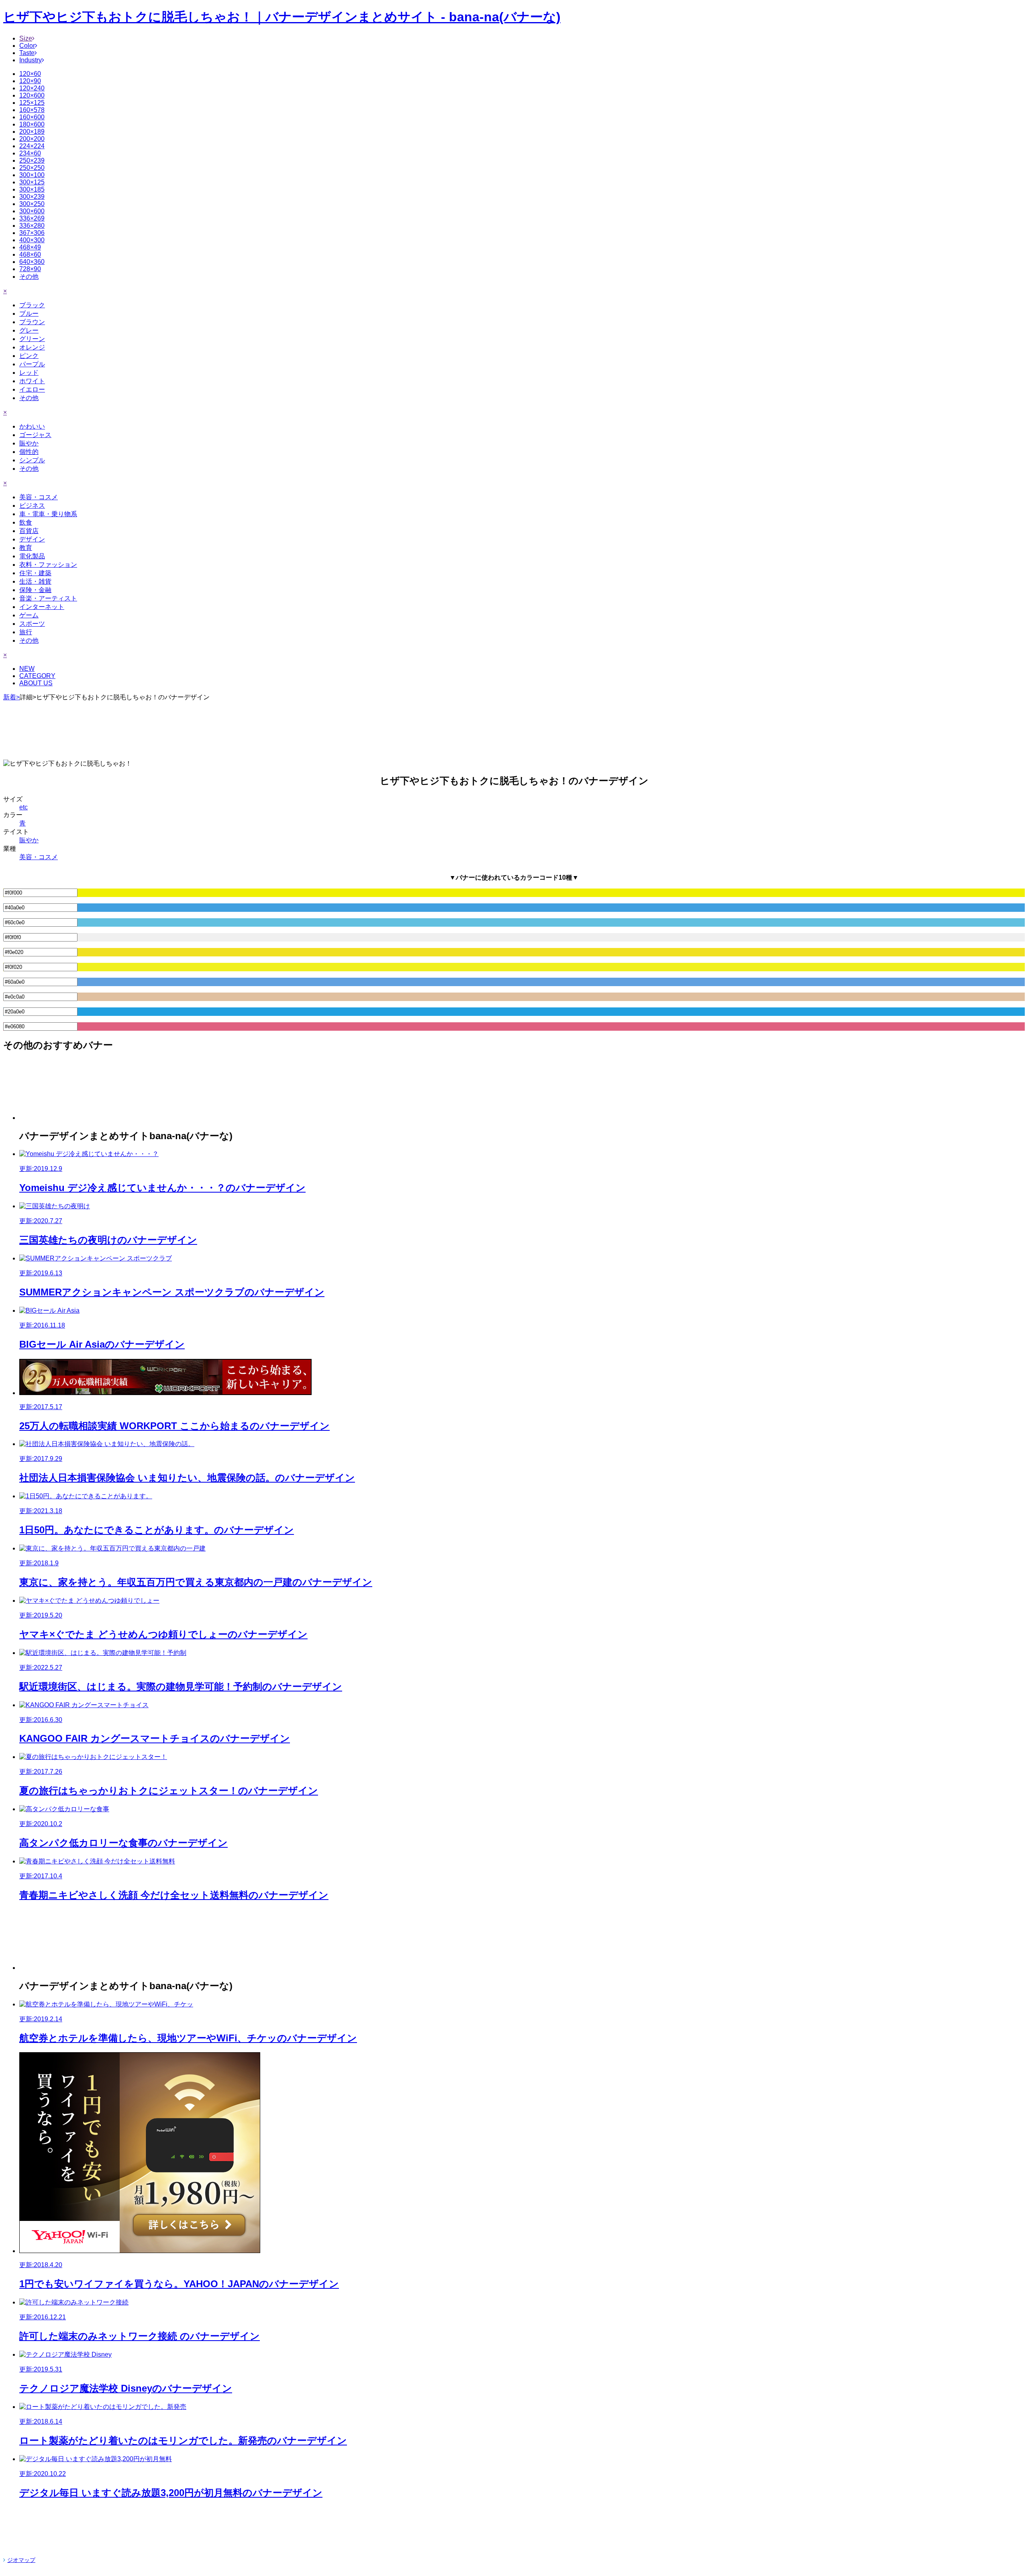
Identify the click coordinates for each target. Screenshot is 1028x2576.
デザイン (32, 539)
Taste (27, 53)
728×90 (30, 269)
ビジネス (32, 506)
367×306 (32, 233)
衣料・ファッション (48, 565)
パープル (32, 364)
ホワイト (32, 381)
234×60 (30, 153)
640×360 (32, 262)
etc (23, 807)
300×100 (32, 175)
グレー (29, 330)
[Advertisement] (514, 728)
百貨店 (29, 531)
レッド (29, 373)
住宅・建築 (35, 573)
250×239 (32, 160)
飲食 (26, 522)
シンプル (32, 460)
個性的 (29, 452)
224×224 (32, 146)
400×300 (32, 240)
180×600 (32, 124)
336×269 (32, 218)
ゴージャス (35, 435)
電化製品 (32, 556)
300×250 (32, 204)
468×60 (30, 254)
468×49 (30, 247)
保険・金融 (35, 590)
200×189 (32, 132)
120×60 (30, 74)
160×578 (32, 110)
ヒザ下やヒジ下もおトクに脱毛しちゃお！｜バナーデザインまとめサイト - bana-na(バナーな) (282, 17)
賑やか (29, 443)
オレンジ (32, 347)
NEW (27, 669)
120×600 (32, 95)
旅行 (26, 632)
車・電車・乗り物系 (48, 514)
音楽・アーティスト (48, 598)
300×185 (32, 189)
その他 (29, 277)
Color (27, 46)
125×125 (32, 103)
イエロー (32, 389)
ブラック (32, 305)
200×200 (32, 139)
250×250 (32, 168)
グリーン (32, 339)
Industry (31, 60)
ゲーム (29, 615)
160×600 (32, 117)
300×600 (32, 211)
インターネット (42, 607)
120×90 (30, 81)
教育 (26, 548)
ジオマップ (21, 2560)
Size (26, 38)
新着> (11, 697)
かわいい (32, 426)
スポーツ (32, 624)
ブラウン (32, 322)
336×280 (32, 226)
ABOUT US (36, 683)
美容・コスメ (39, 497)
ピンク (29, 356)
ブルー (29, 314)
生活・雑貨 (35, 581)
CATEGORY (37, 676)
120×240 (32, 88)
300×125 (32, 182)
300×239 (32, 197)
